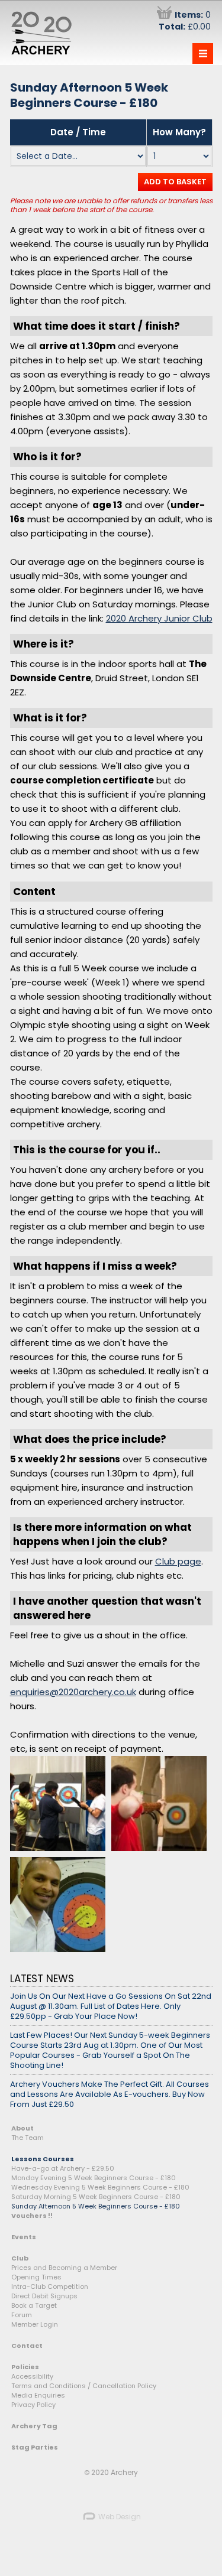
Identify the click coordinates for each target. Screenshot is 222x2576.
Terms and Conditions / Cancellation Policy (84, 2386)
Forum (22, 2315)
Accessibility (32, 2376)
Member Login (35, 2324)
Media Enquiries (38, 2395)
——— (203, 53)
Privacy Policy (33, 2405)
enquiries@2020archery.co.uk (73, 1692)
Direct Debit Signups (44, 2296)
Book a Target (34, 2305)
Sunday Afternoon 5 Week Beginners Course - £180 (96, 2206)
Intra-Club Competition (50, 2286)
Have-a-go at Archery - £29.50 (63, 2168)
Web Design (119, 2517)
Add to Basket (175, 182)
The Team (28, 2138)
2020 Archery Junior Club (159, 618)
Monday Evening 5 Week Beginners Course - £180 (94, 2178)
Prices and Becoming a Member (64, 2268)
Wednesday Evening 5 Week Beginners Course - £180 (100, 2187)
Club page (178, 1561)
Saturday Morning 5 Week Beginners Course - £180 (96, 2197)
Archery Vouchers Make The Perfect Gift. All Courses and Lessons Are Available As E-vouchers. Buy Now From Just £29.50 (110, 2094)
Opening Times (36, 2277)
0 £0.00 (185, 21)
